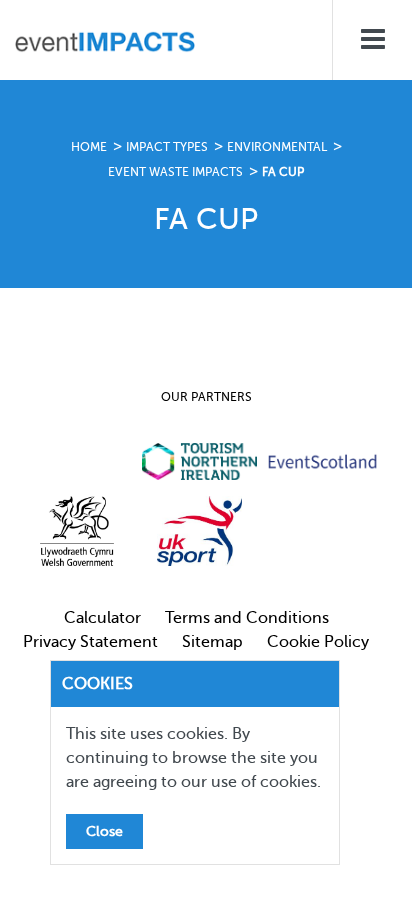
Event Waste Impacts (175, 172)
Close (104, 831)
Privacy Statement (90, 642)
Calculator (102, 618)
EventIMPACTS (105, 45)
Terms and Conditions (247, 618)
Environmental (277, 147)
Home (89, 147)
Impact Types (167, 147)
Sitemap (212, 642)
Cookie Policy (318, 642)
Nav (372, 40)
